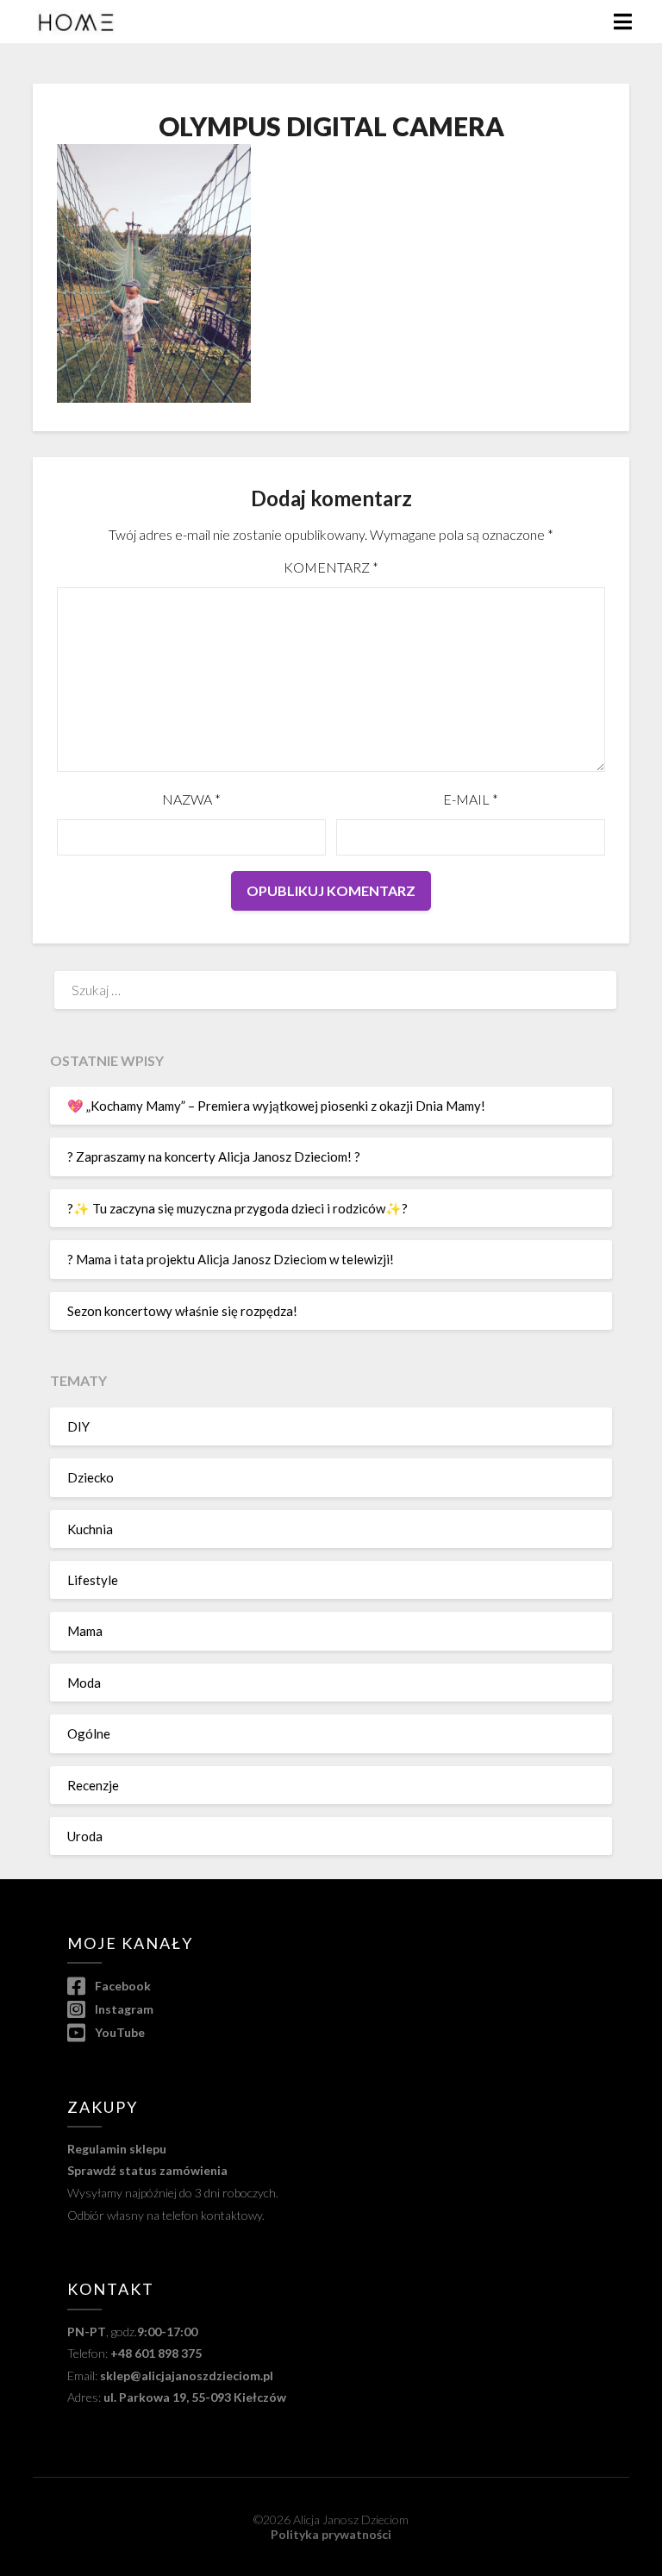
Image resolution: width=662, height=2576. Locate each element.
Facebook (121, 1986)
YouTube (118, 2032)
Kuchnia (90, 1529)
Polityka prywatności (331, 2534)
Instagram (122, 2009)
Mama (85, 1631)
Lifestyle (93, 1580)
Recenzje (93, 1785)
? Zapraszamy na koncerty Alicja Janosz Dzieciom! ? (214, 1156)
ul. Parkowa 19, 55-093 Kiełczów (195, 2397)
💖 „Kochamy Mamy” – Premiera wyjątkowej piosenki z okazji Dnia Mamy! (276, 1106)
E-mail (471, 799)
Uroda (85, 1836)
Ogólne (89, 1733)
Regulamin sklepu (117, 2149)
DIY (78, 1426)
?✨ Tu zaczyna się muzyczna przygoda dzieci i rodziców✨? (237, 1208)
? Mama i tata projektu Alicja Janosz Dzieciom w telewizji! (231, 1259)
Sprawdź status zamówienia (147, 2170)
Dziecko (91, 1477)
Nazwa (191, 799)
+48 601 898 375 (156, 2353)
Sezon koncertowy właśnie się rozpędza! (182, 1311)
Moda (84, 1683)
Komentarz (331, 567)
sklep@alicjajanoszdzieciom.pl (187, 2375)
